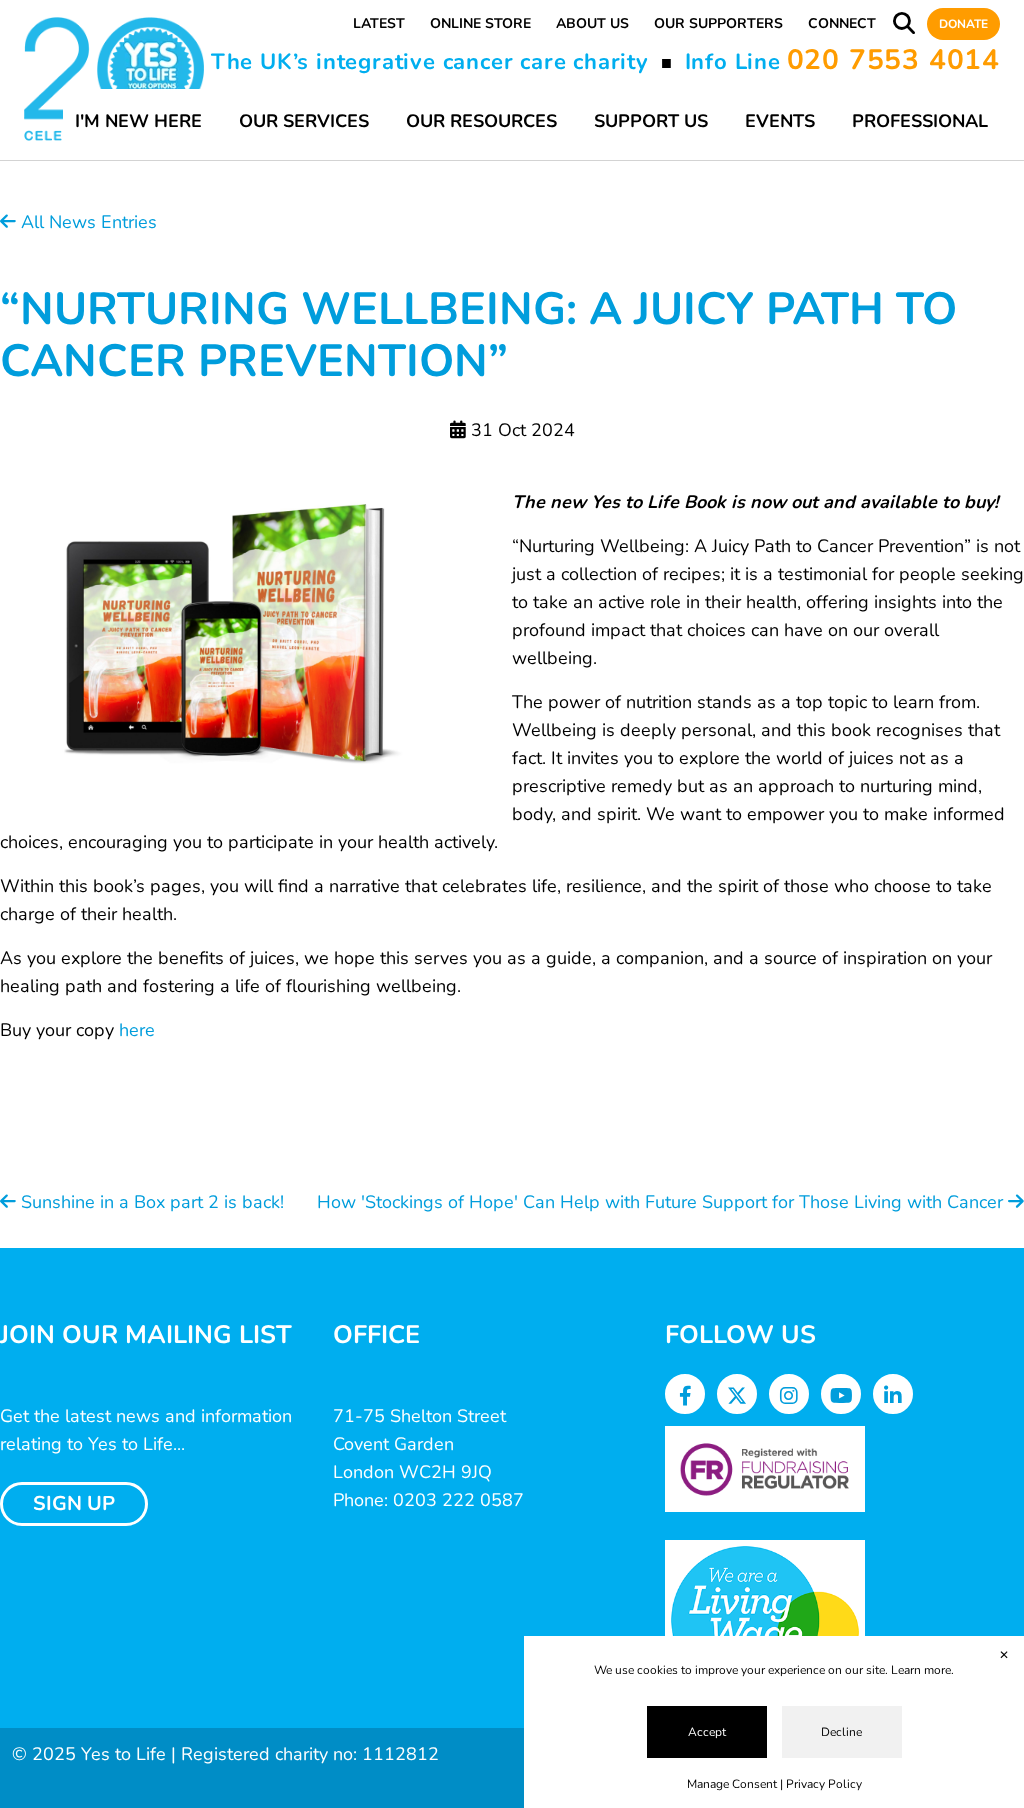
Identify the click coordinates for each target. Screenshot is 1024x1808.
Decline (841, 1732)
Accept (707, 1732)
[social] (685, 1396)
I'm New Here (138, 121)
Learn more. (922, 1670)
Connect (842, 23)
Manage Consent (732, 1784)
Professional (920, 121)
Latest (379, 23)
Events (780, 121)
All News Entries (86, 222)
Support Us (651, 121)
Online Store (480, 23)
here (137, 1030)
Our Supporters (718, 23)
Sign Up (74, 1503)
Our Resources (481, 121)
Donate (963, 24)
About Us (592, 23)
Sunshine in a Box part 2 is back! (150, 1202)
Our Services (304, 121)
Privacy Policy (824, 1784)
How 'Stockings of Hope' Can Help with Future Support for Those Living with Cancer (662, 1202)
